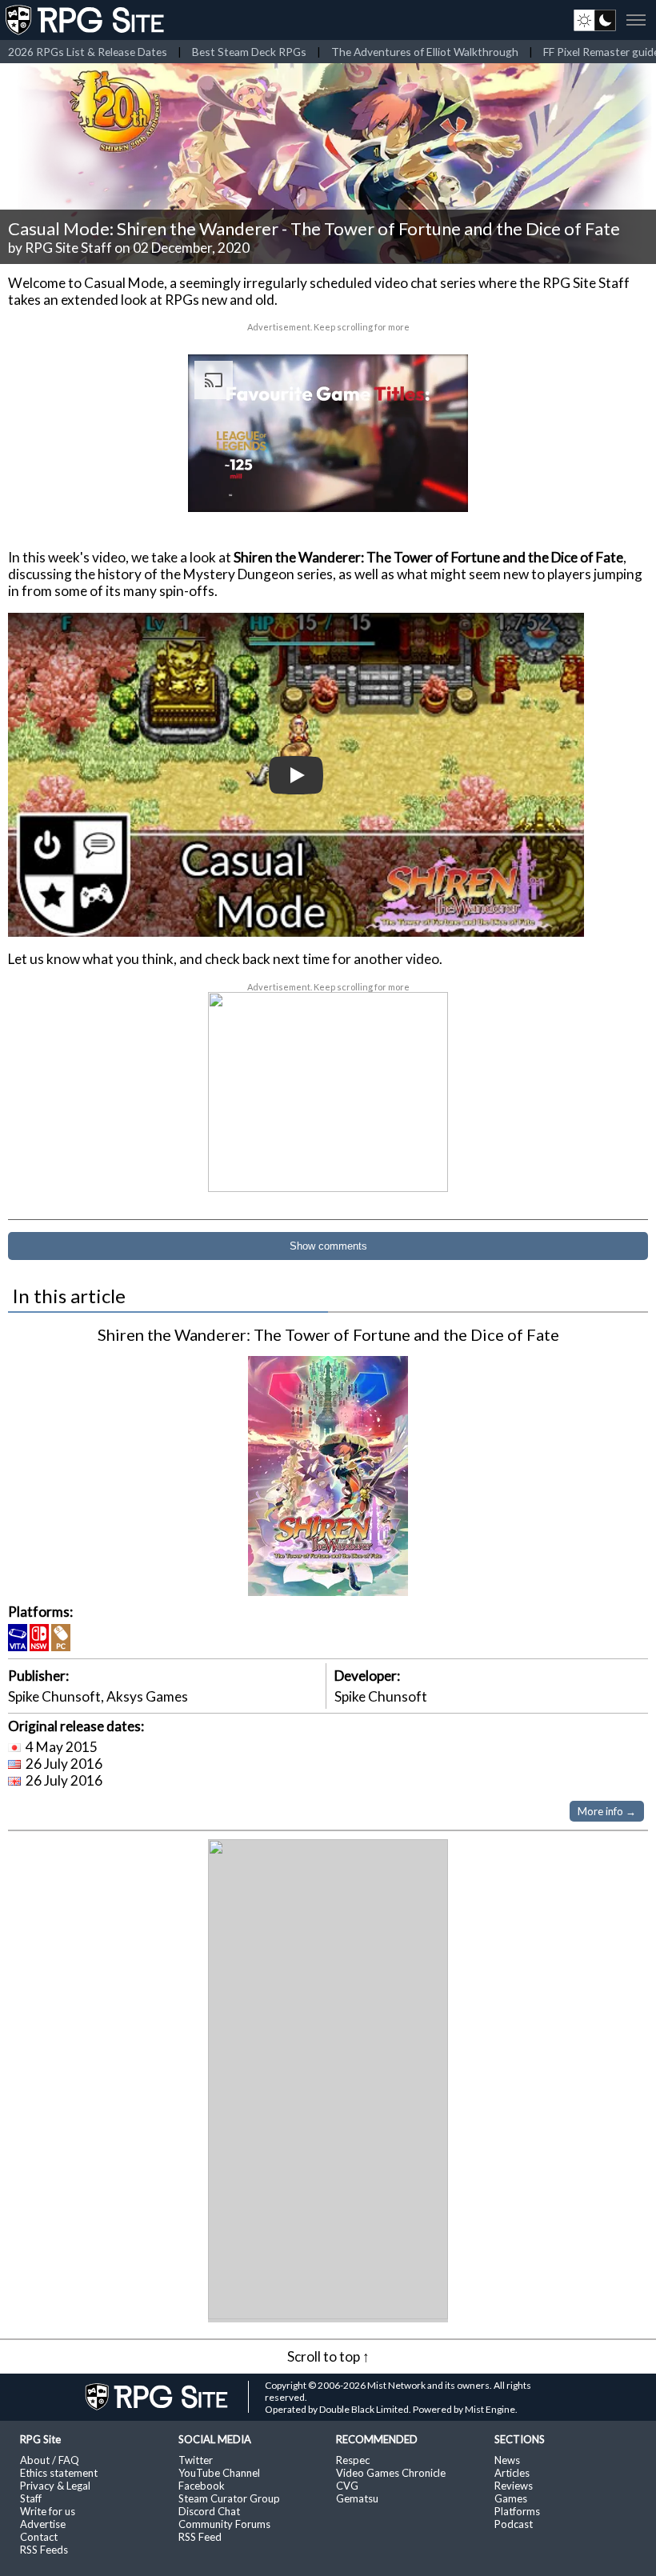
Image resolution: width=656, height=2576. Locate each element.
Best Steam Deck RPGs (249, 52)
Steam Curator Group (229, 2498)
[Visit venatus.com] (437, 486)
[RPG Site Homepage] (86, 20)
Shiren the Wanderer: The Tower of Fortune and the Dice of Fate (328, 1334)
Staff (31, 2498)
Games (511, 2498)
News (507, 2460)
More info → (607, 1811)
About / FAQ (50, 2460)
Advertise (43, 2524)
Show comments (328, 1246)
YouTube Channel (219, 2473)
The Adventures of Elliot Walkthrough (425, 52)
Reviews (514, 2486)
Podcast (514, 2524)
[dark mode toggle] (595, 20)
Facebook (202, 2486)
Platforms (517, 2511)
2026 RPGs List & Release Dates (88, 52)
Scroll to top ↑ (328, 2356)
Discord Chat (209, 2511)
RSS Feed (200, 2537)
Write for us (48, 2511)
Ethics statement (59, 2473)
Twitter (196, 2460)
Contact (39, 2537)
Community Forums (224, 2524)
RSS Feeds (44, 2550)
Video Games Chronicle (391, 2473)
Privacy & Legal (55, 2486)
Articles (512, 2473)
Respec (353, 2460)
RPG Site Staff (68, 248)
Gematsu (357, 2498)
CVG (347, 2486)
